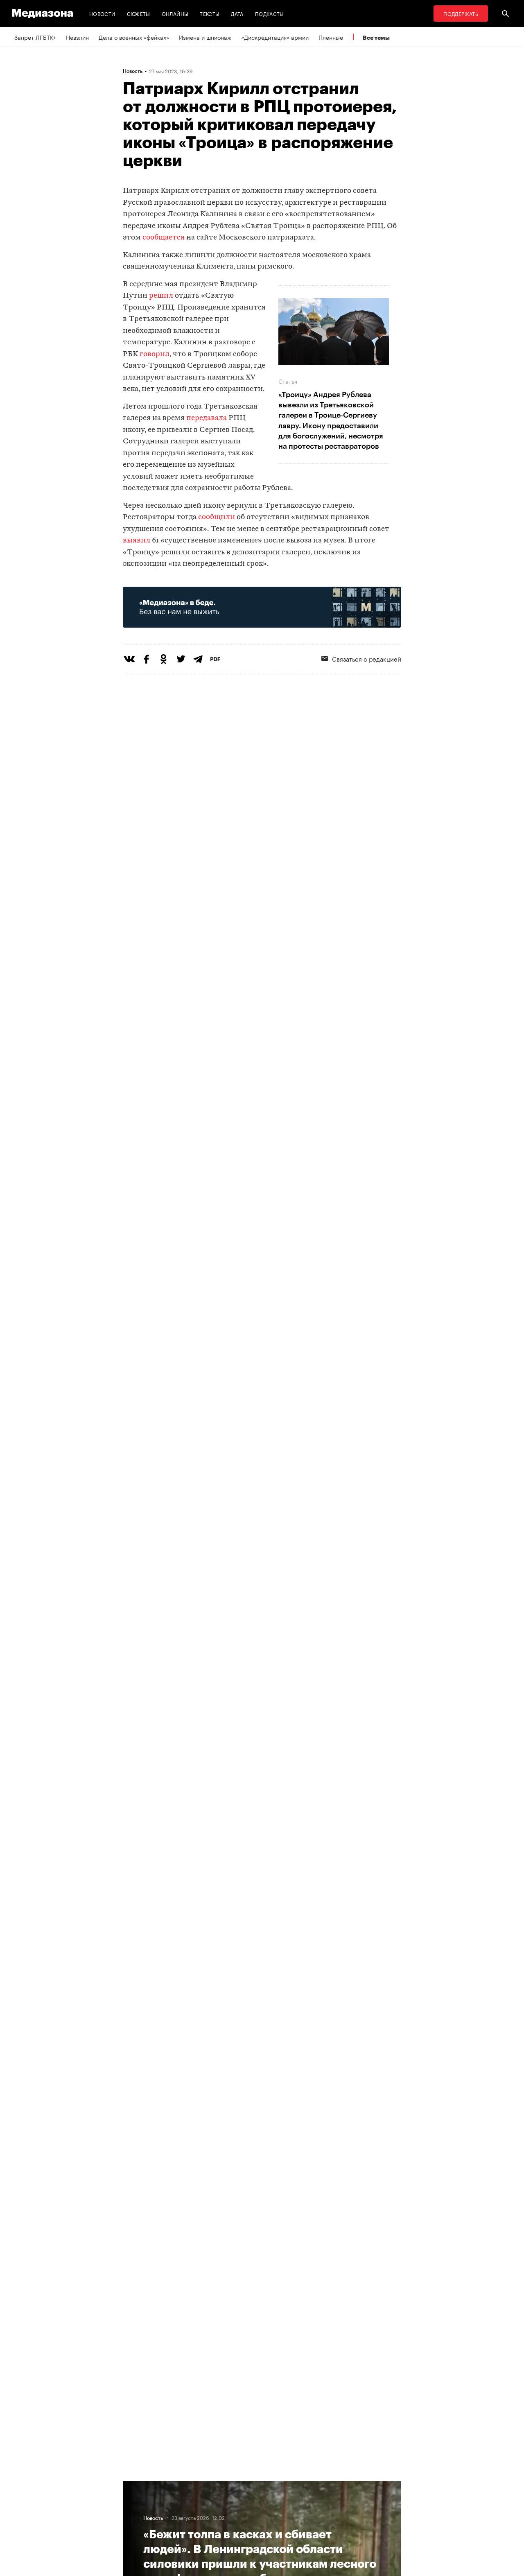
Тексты (210, 13)
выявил (137, 541)
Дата (237, 13)
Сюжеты (139, 13)
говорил (155, 354)
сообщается (164, 238)
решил (161, 296)
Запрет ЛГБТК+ (35, 37)
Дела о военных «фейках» (134, 37)
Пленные (331, 37)
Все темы (376, 37)
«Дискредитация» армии (275, 37)
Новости (102, 13)
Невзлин (77, 37)
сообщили (217, 517)
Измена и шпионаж (205, 37)
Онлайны (175, 13)
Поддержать (461, 13)
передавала (207, 418)
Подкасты (270, 13)
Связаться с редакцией (367, 658)
